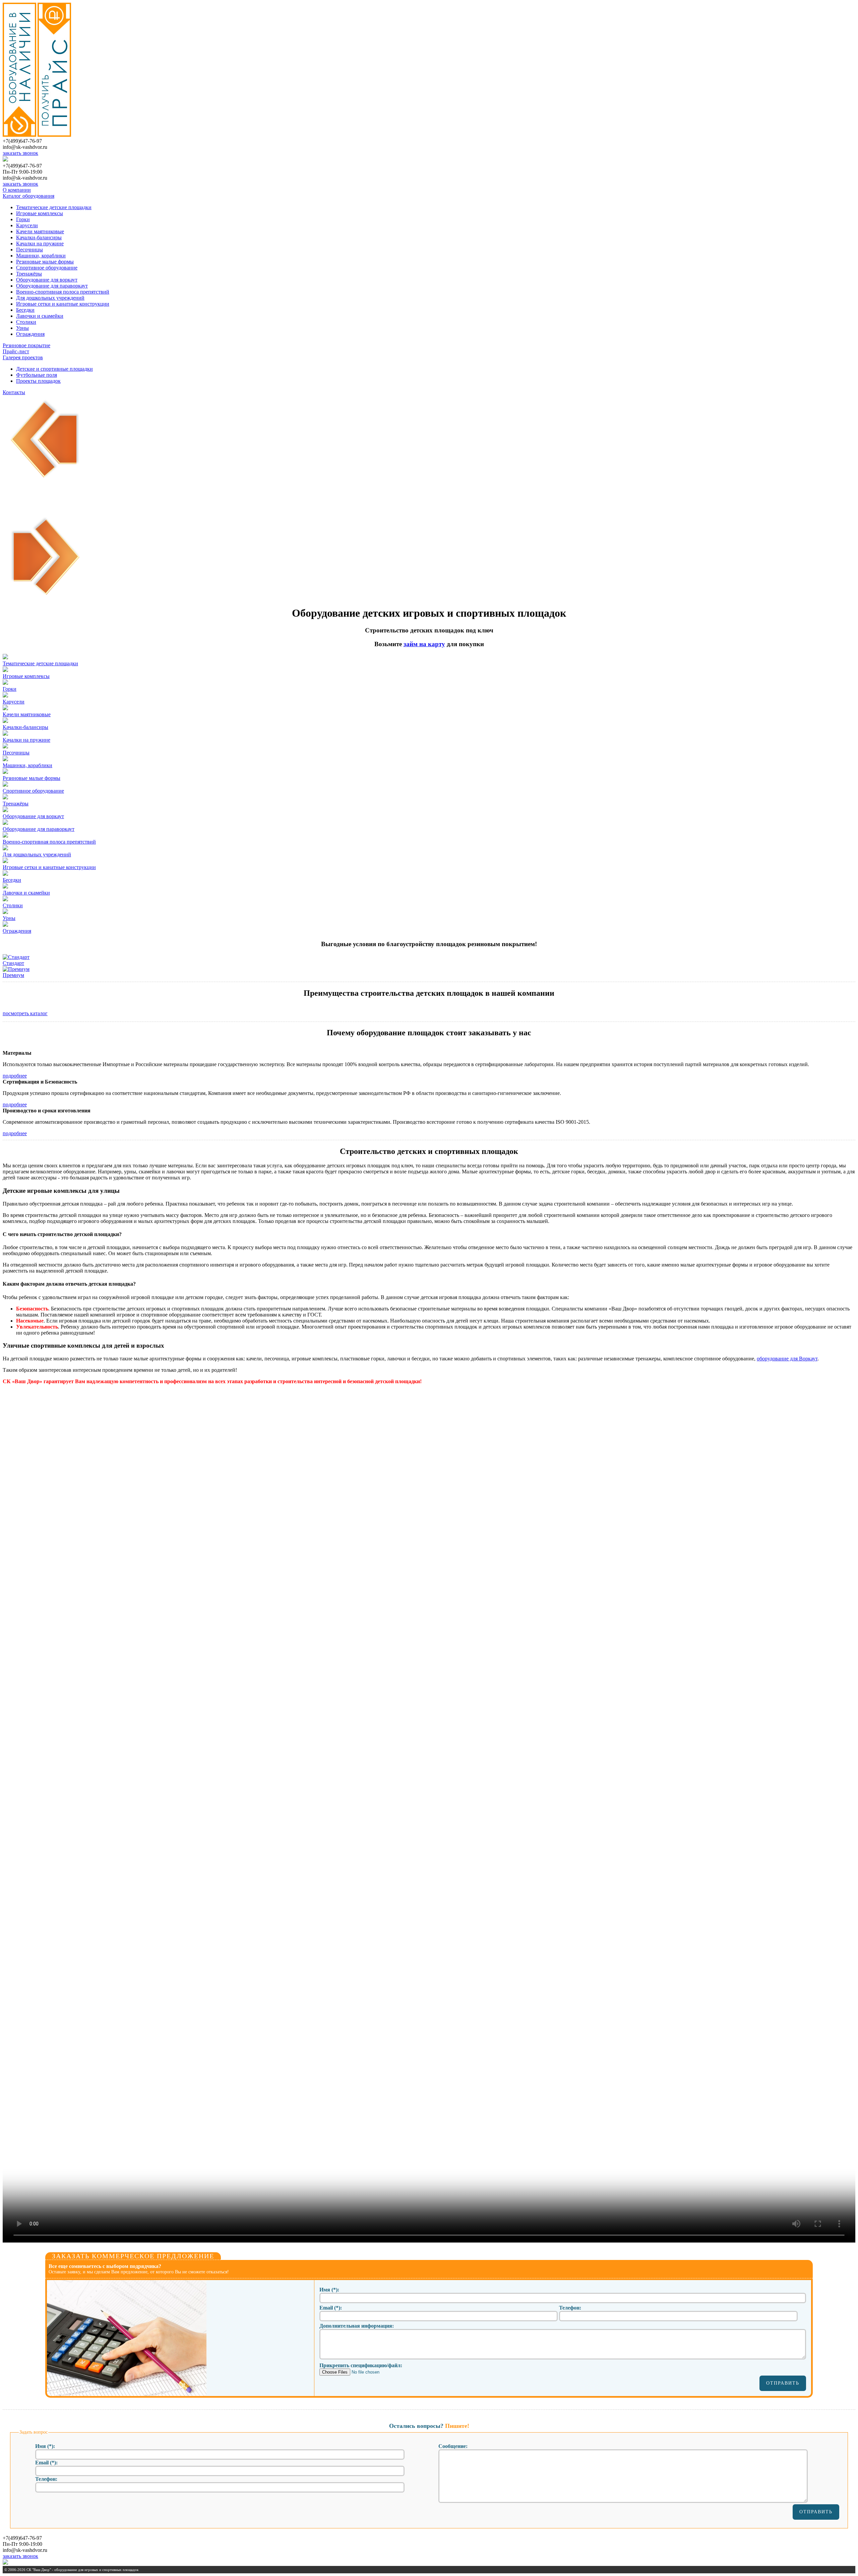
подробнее (15, 1076)
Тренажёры (29, 274)
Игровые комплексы (40, 213)
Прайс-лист (16, 351)
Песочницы (29, 250)
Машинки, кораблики (41, 256)
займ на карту (424, 644)
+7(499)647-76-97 (22, 141)
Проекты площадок (38, 381)
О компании (17, 190)
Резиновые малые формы (45, 262)
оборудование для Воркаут (787, 1359)
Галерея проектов (23, 357)
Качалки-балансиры (39, 237)
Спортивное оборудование (47, 268)
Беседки (25, 310)
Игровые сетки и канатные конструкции (63, 304)
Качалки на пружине (40, 243)
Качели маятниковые (40, 231)
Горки (23, 219)
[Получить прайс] (54, 135)
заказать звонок (20, 153)
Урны (22, 328)
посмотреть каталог (25, 1013)
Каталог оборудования (28, 196)
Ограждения (30, 334)
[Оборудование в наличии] (19, 135)
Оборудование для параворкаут (52, 286)
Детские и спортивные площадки (54, 369)
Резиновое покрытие (26, 345)
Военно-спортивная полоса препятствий (63, 292)
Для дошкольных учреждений (50, 298)
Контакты (14, 392)
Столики (26, 322)
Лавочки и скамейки (40, 316)
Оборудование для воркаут (47, 280)
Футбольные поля (37, 375)
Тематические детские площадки (54, 207)
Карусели (27, 225)
